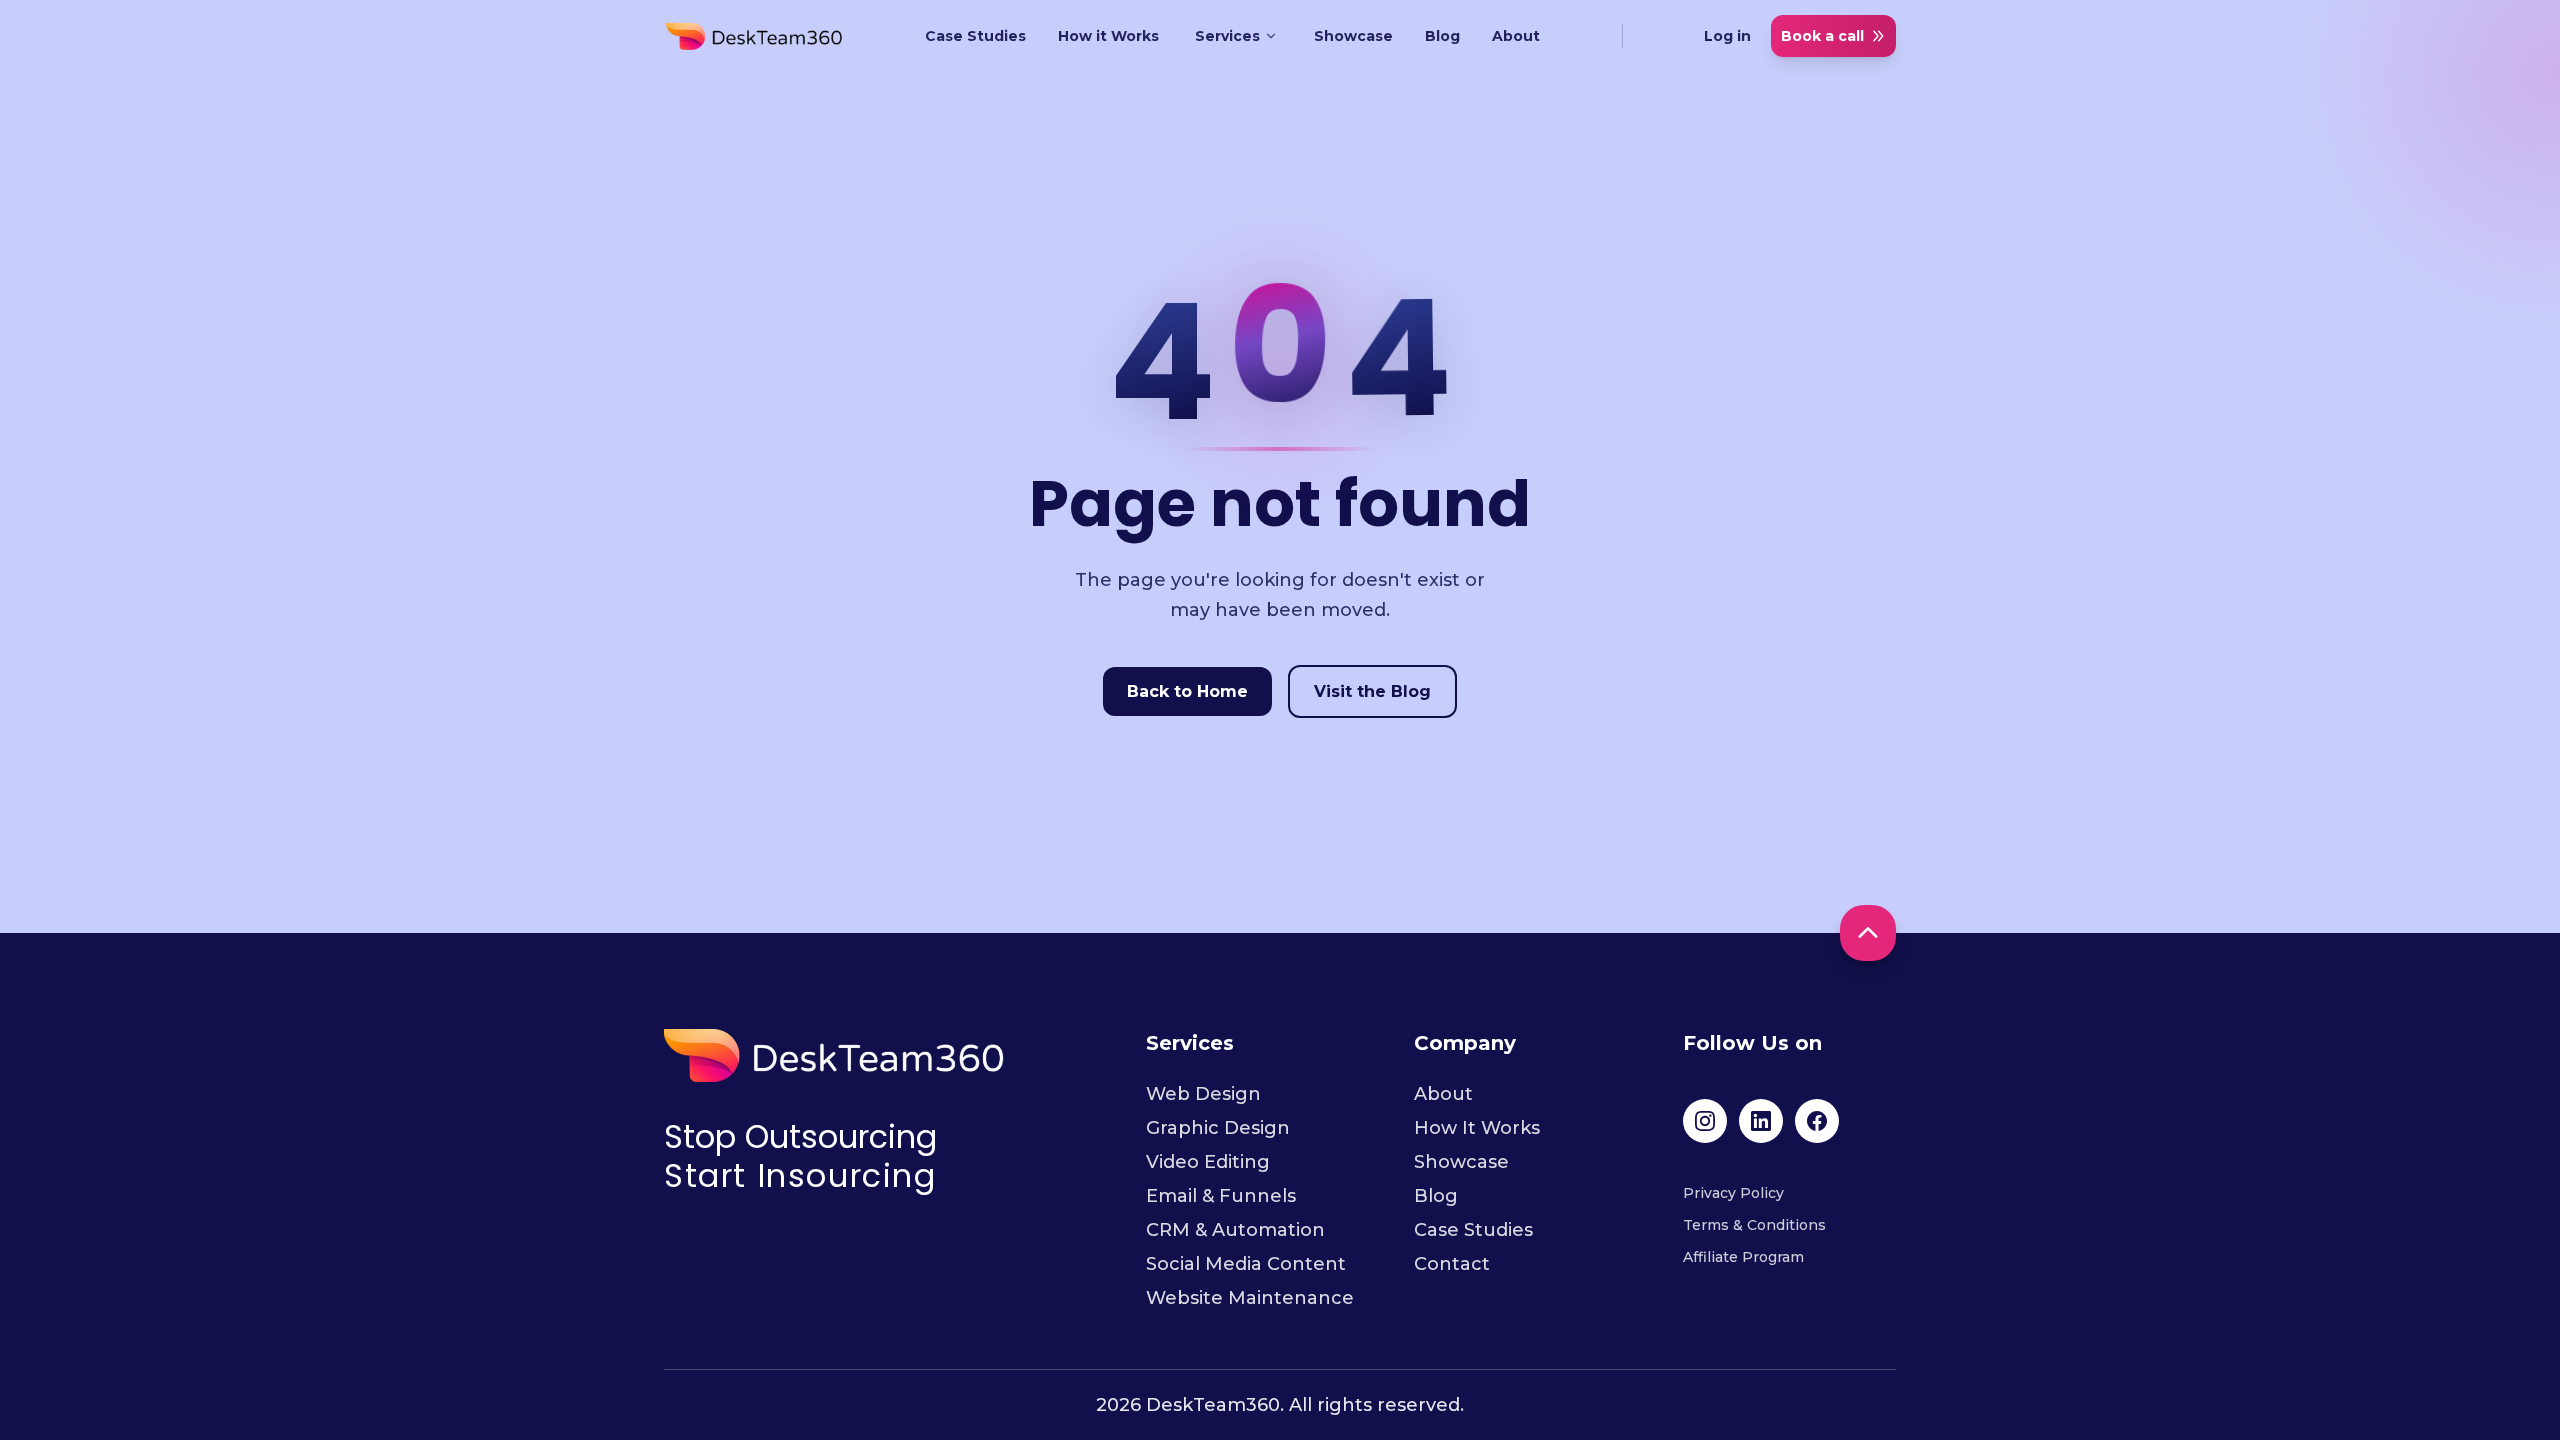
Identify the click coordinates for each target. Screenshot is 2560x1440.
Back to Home (1187, 691)
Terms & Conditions (1754, 1225)
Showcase (1353, 36)
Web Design (1203, 1094)
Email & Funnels (1221, 1196)
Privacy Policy (1733, 1193)
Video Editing (1208, 1162)
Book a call (1822, 36)
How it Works (1108, 36)
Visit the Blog (1372, 691)
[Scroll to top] (1868, 933)
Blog (1442, 36)
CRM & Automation (1235, 1230)
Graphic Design (1218, 1128)
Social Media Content (1246, 1264)
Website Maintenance (1250, 1298)
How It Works (1477, 1128)
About (1516, 36)
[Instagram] (1705, 1121)
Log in (1727, 36)
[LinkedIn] (1761, 1121)
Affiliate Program (1743, 1257)
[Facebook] (1817, 1121)
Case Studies (975, 36)
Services (1227, 36)
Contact (1452, 1264)
